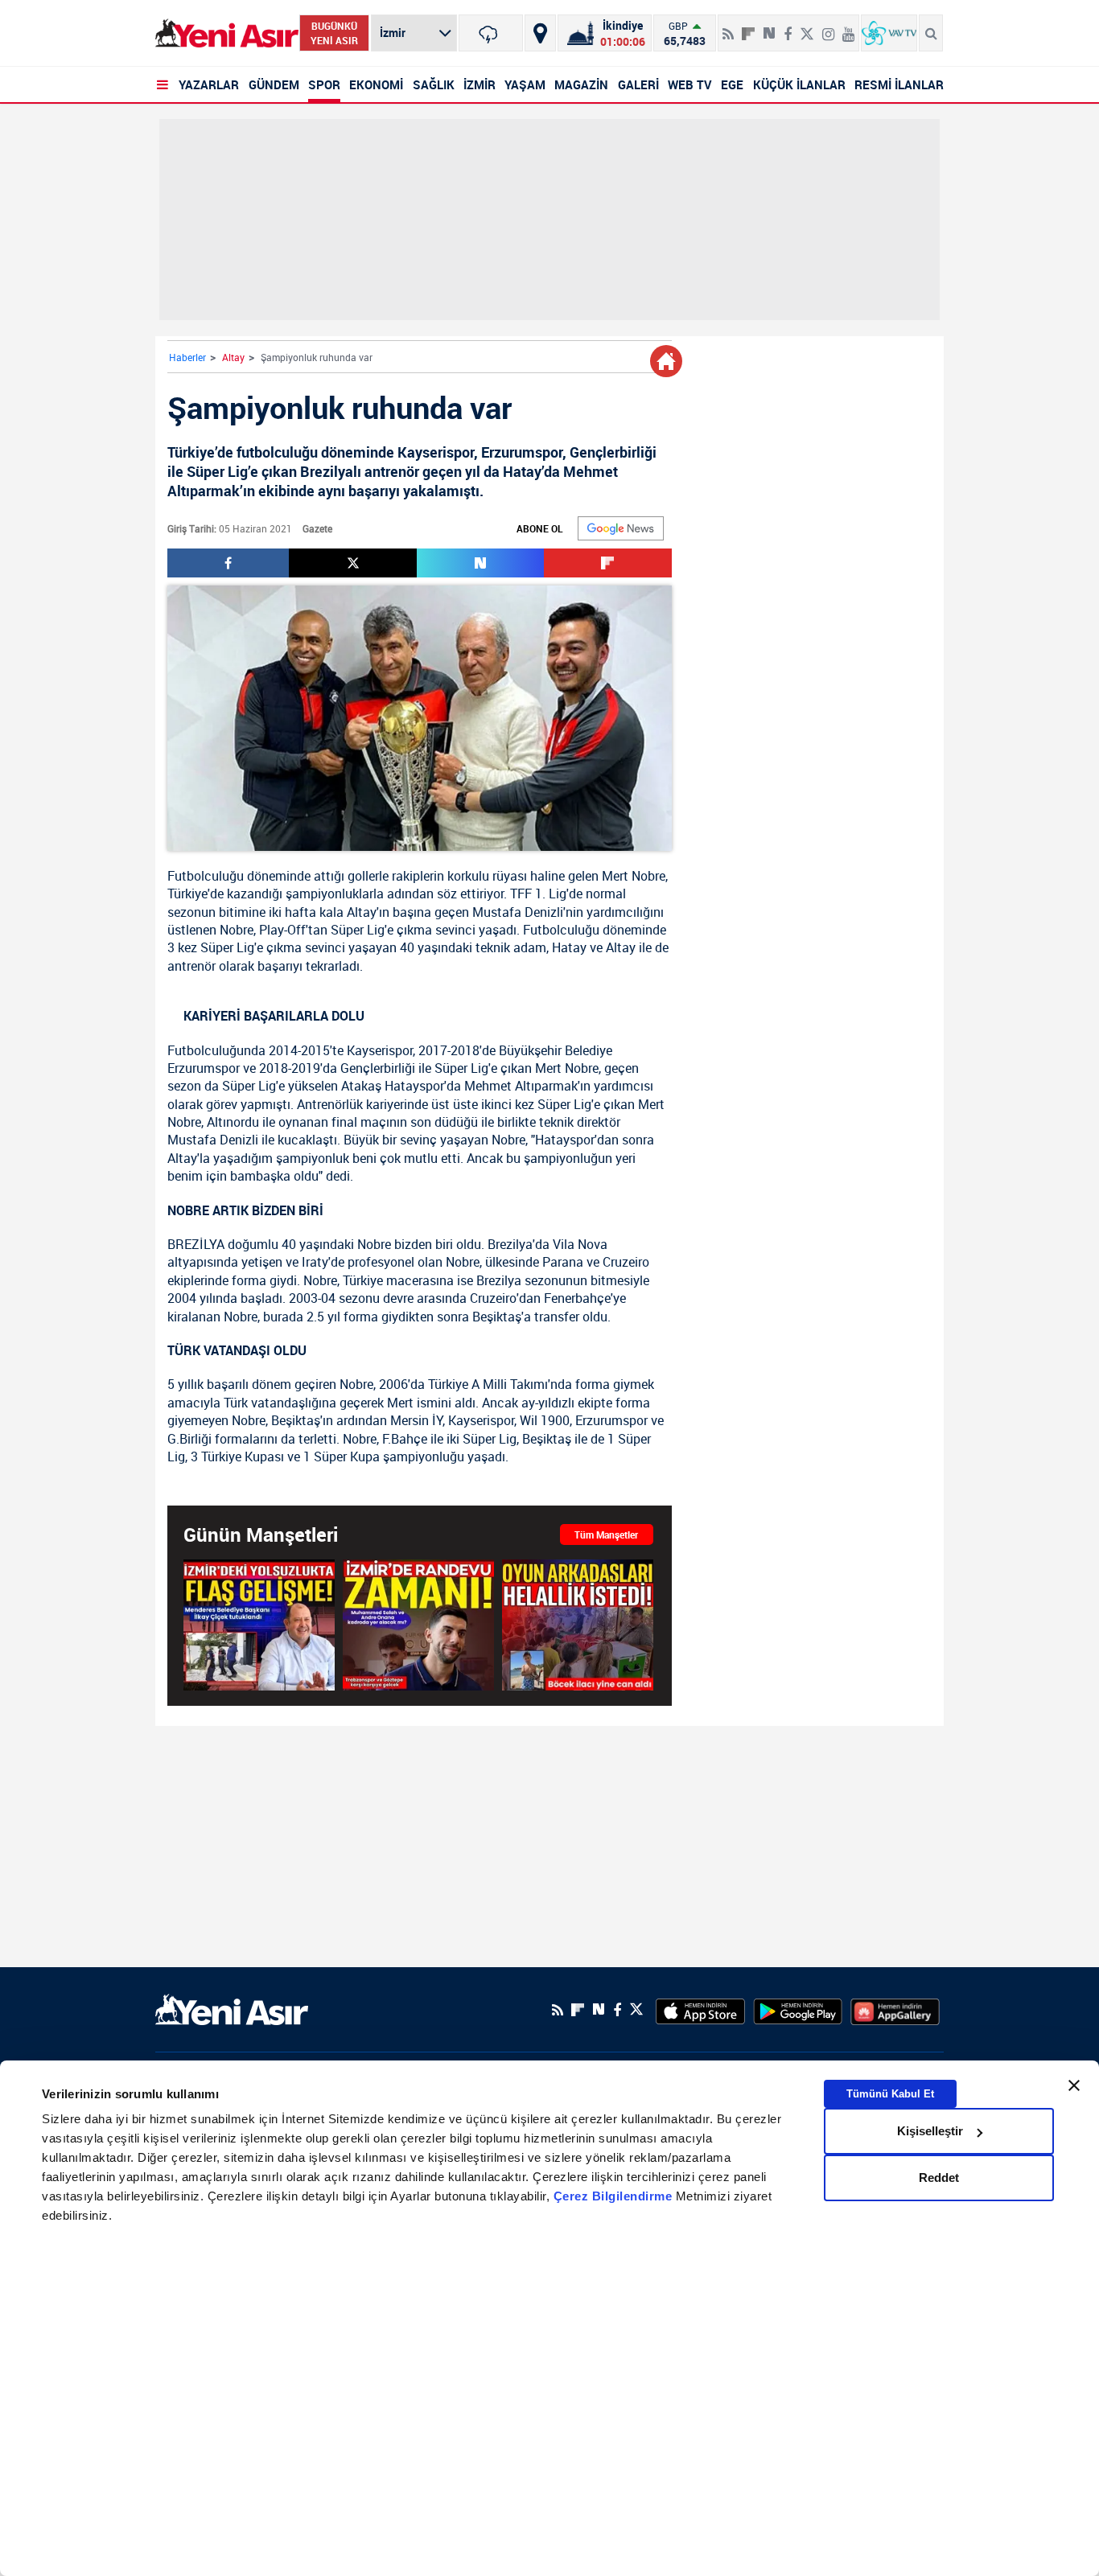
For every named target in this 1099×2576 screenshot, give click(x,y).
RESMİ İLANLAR (899, 84)
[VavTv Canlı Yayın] (889, 33)
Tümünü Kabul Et (890, 2094)
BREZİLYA (196, 1244)
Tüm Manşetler (606, 1535)
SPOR (324, 84)
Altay (233, 357)
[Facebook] (788, 27)
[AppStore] (700, 2010)
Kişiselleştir (930, 2131)
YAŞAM (525, 84)
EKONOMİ (376, 84)
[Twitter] (807, 27)
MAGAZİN (581, 84)
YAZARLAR (209, 84)
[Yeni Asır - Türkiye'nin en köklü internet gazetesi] (227, 33)
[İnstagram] (828, 27)
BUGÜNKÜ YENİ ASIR (334, 33)
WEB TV (690, 84)
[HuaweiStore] (895, 2010)
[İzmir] (491, 33)
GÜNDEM (274, 84)
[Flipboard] (748, 28)
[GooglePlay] (798, 2010)
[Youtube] (848, 27)
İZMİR (480, 84)
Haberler (187, 357)
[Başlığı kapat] (1074, 2085)
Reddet (939, 2177)
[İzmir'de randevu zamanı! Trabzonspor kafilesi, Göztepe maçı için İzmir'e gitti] (418, 1625)
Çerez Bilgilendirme (615, 2197)
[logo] (232, 2008)
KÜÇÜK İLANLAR (799, 84)
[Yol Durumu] (540, 33)
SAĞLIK (434, 84)
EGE (732, 84)
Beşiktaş (497, 1317)
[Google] (621, 528)
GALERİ (638, 84)
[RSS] (728, 27)
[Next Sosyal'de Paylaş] (769, 27)
